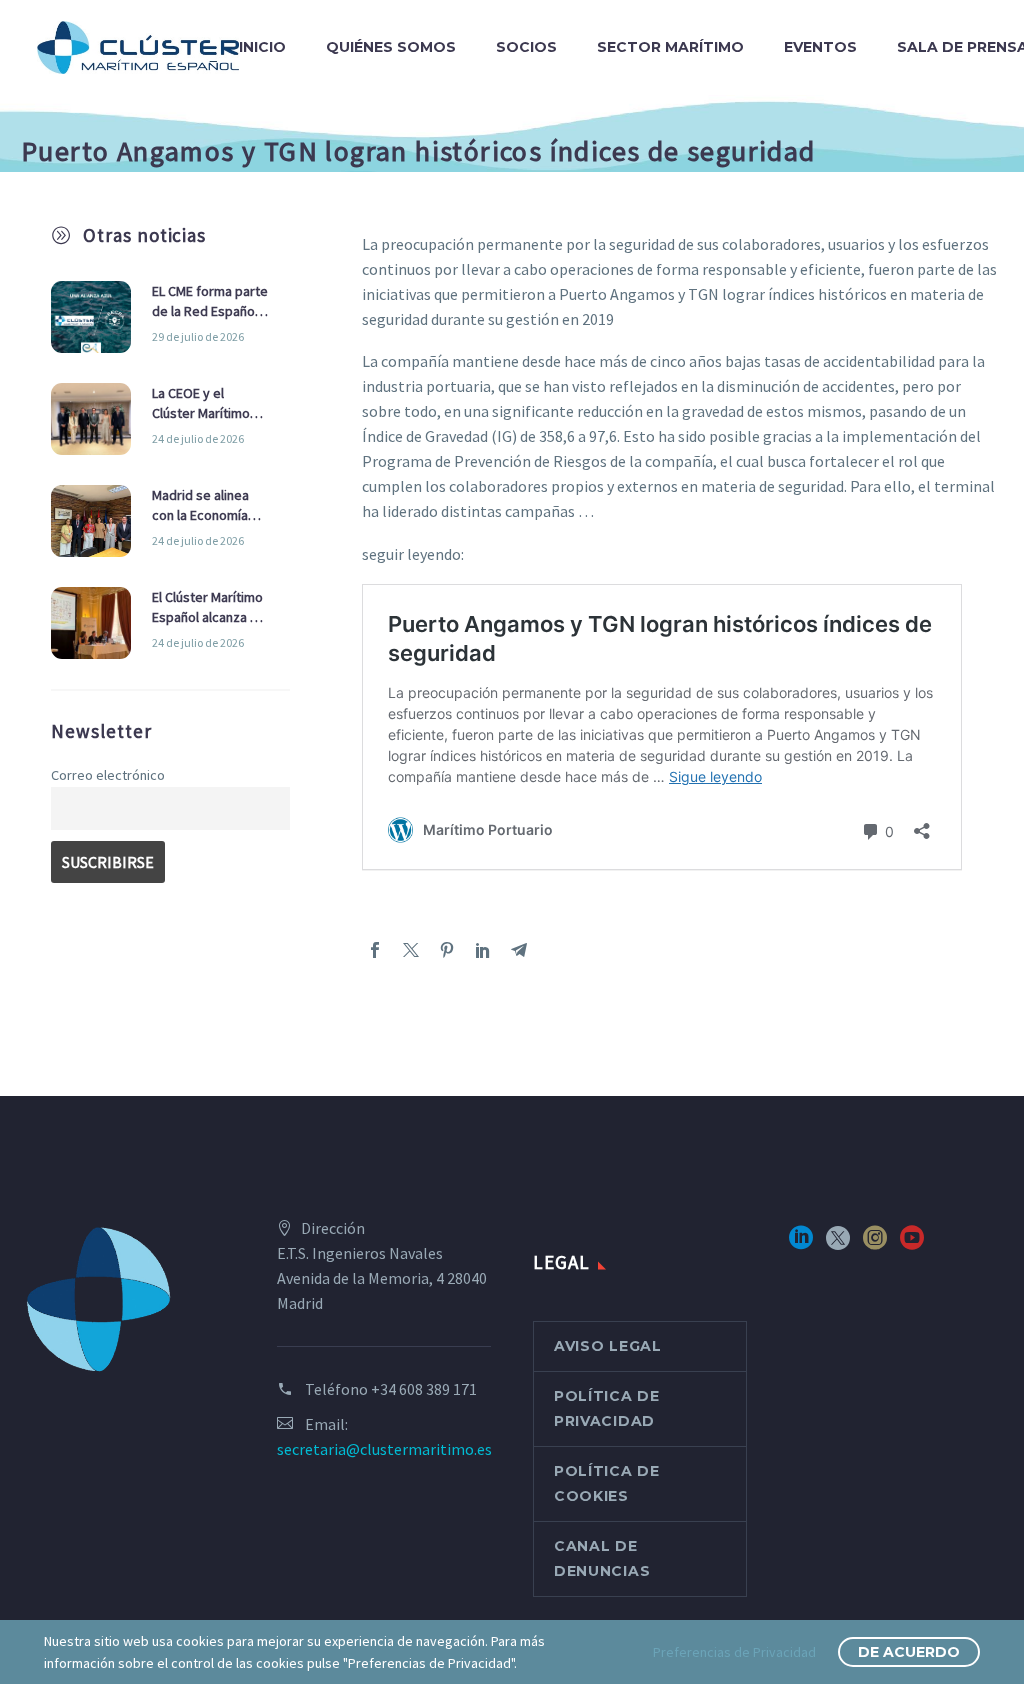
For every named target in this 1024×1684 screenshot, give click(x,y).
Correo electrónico (108, 775)
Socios (526, 47)
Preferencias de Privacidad (734, 1652)
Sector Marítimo (670, 47)
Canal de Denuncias (602, 1558)
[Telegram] (519, 950)
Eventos (820, 47)
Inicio (262, 47)
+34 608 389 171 (424, 1389)
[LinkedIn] (483, 950)
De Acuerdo (909, 1652)
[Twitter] (411, 950)
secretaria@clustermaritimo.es (384, 1449)
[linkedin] (801, 1244)
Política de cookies (607, 1483)
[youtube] (912, 1244)
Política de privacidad (607, 1408)
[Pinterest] (447, 950)
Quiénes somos (391, 47)
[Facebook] (375, 950)
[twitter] (838, 1244)
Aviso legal (608, 1346)
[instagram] (875, 1244)
